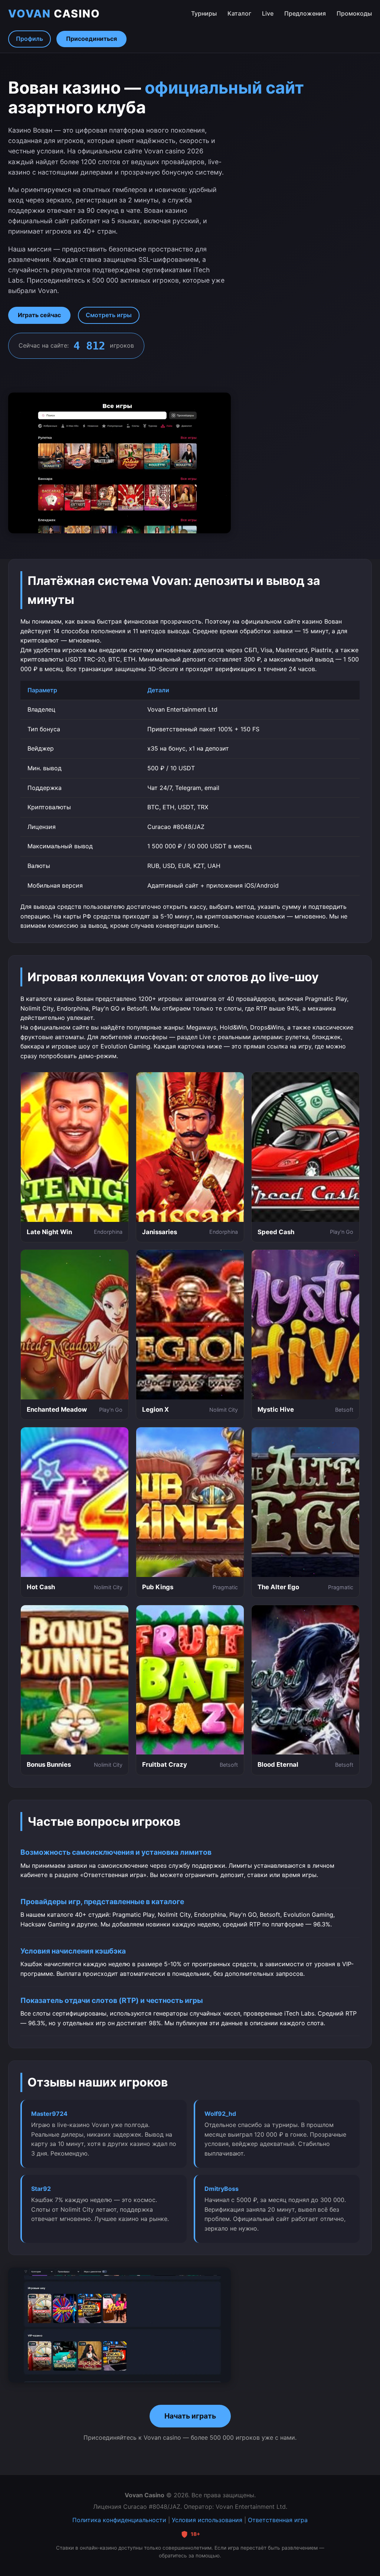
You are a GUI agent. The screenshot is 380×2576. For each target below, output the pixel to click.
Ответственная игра (278, 2520)
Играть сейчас (39, 315)
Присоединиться (91, 39)
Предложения (305, 13)
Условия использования (207, 2520)
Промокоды (354, 13)
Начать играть (190, 2416)
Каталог (239, 13)
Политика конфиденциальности (119, 2520)
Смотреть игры (109, 315)
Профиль (30, 39)
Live (268, 13)
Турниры (204, 13)
